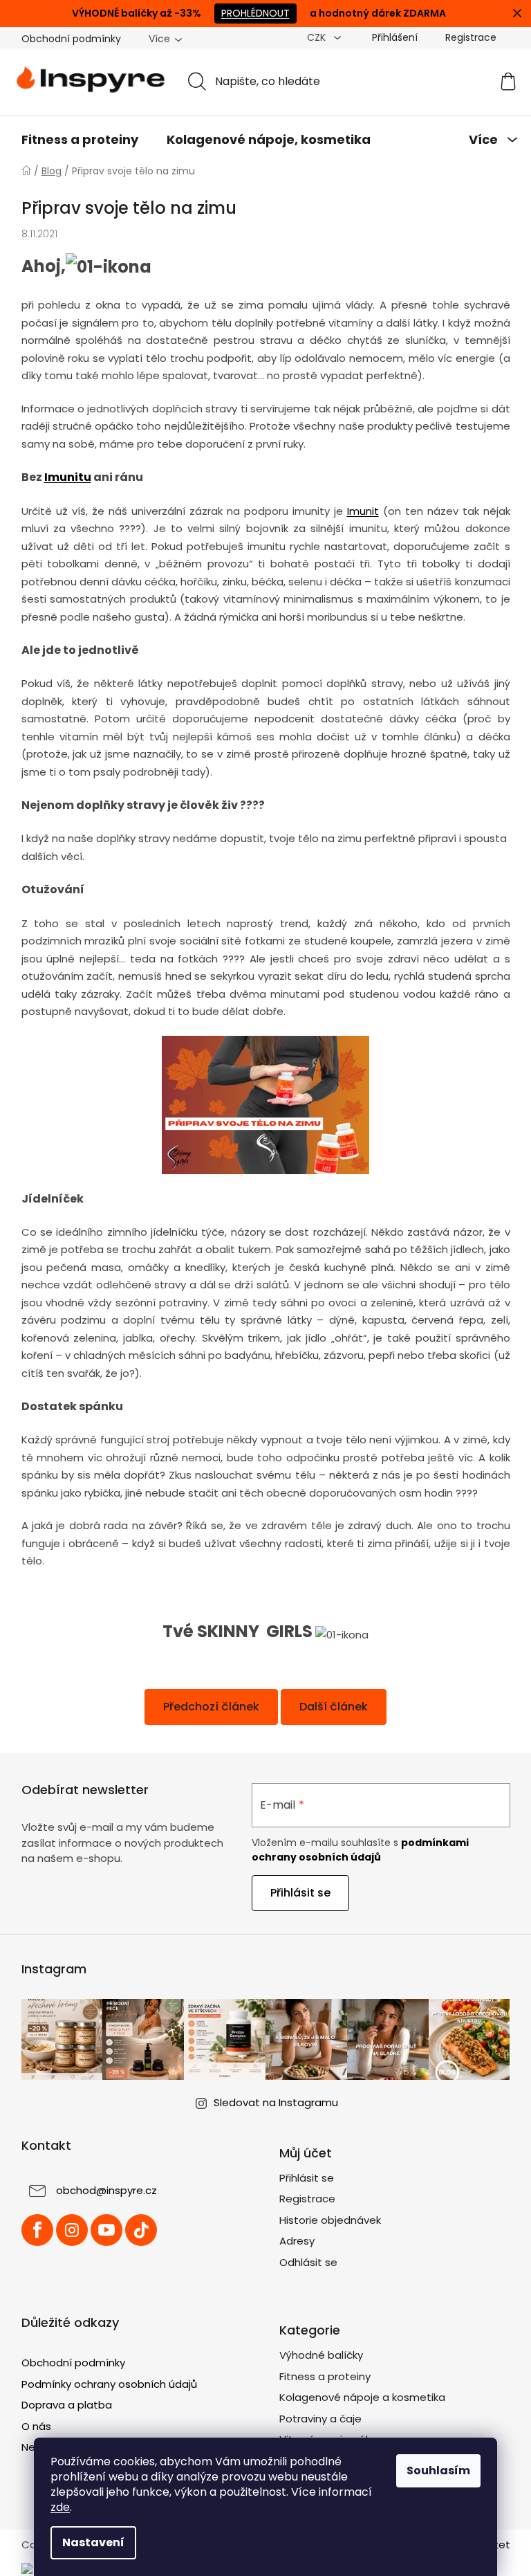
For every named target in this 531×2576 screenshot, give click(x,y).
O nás (31, 2426)
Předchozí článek (206, 1707)
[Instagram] (66, 2230)
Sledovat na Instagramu (271, 2102)
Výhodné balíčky (316, 2355)
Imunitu (62, 477)
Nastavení (88, 2542)
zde (55, 2507)
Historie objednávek (325, 2220)
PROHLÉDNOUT (250, 13)
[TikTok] (136, 2230)
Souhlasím (434, 2470)
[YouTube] (101, 2230)
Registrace (302, 2199)
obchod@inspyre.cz (101, 2190)
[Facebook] (32, 2230)
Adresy (292, 2241)
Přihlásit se (296, 1893)
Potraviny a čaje (316, 2419)
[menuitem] (74, 140)
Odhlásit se (304, 2262)
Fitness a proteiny (320, 2376)
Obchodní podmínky (66, 39)
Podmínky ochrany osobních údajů (104, 2384)
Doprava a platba (61, 2405)
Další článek (329, 1707)
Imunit (357, 511)
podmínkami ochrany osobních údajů (355, 1849)
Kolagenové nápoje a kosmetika (357, 2397)
